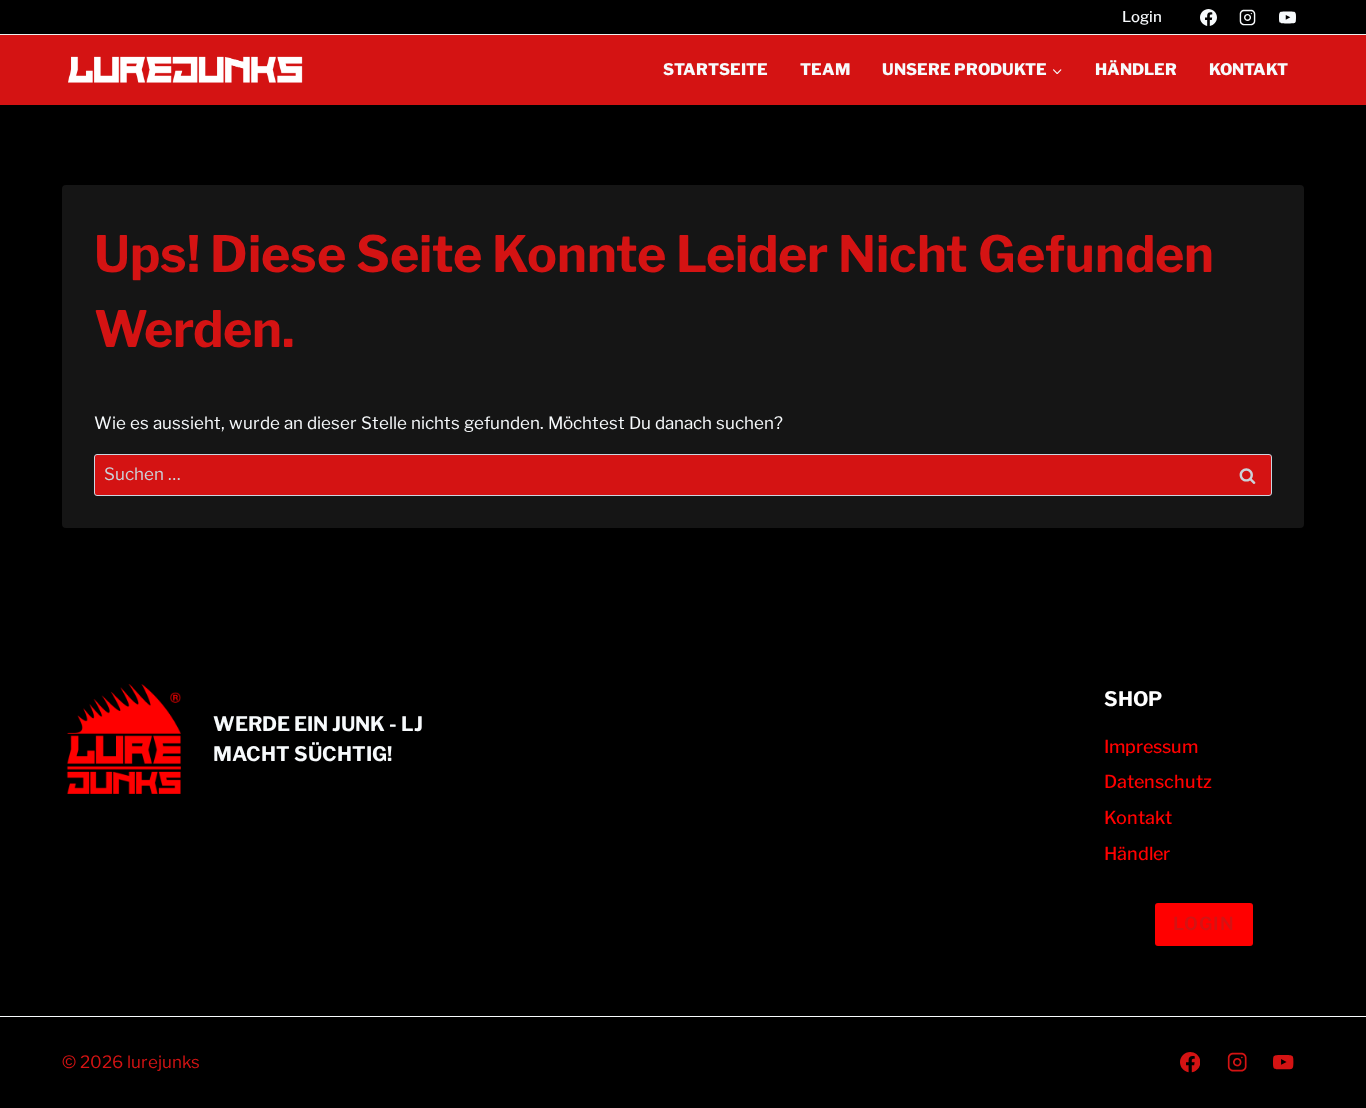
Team (825, 69)
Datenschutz (1158, 781)
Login (1142, 17)
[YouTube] (1287, 17)
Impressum (1151, 746)
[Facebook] (1209, 17)
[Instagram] (1248, 17)
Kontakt (1248, 69)
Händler (1136, 69)
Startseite (715, 69)
